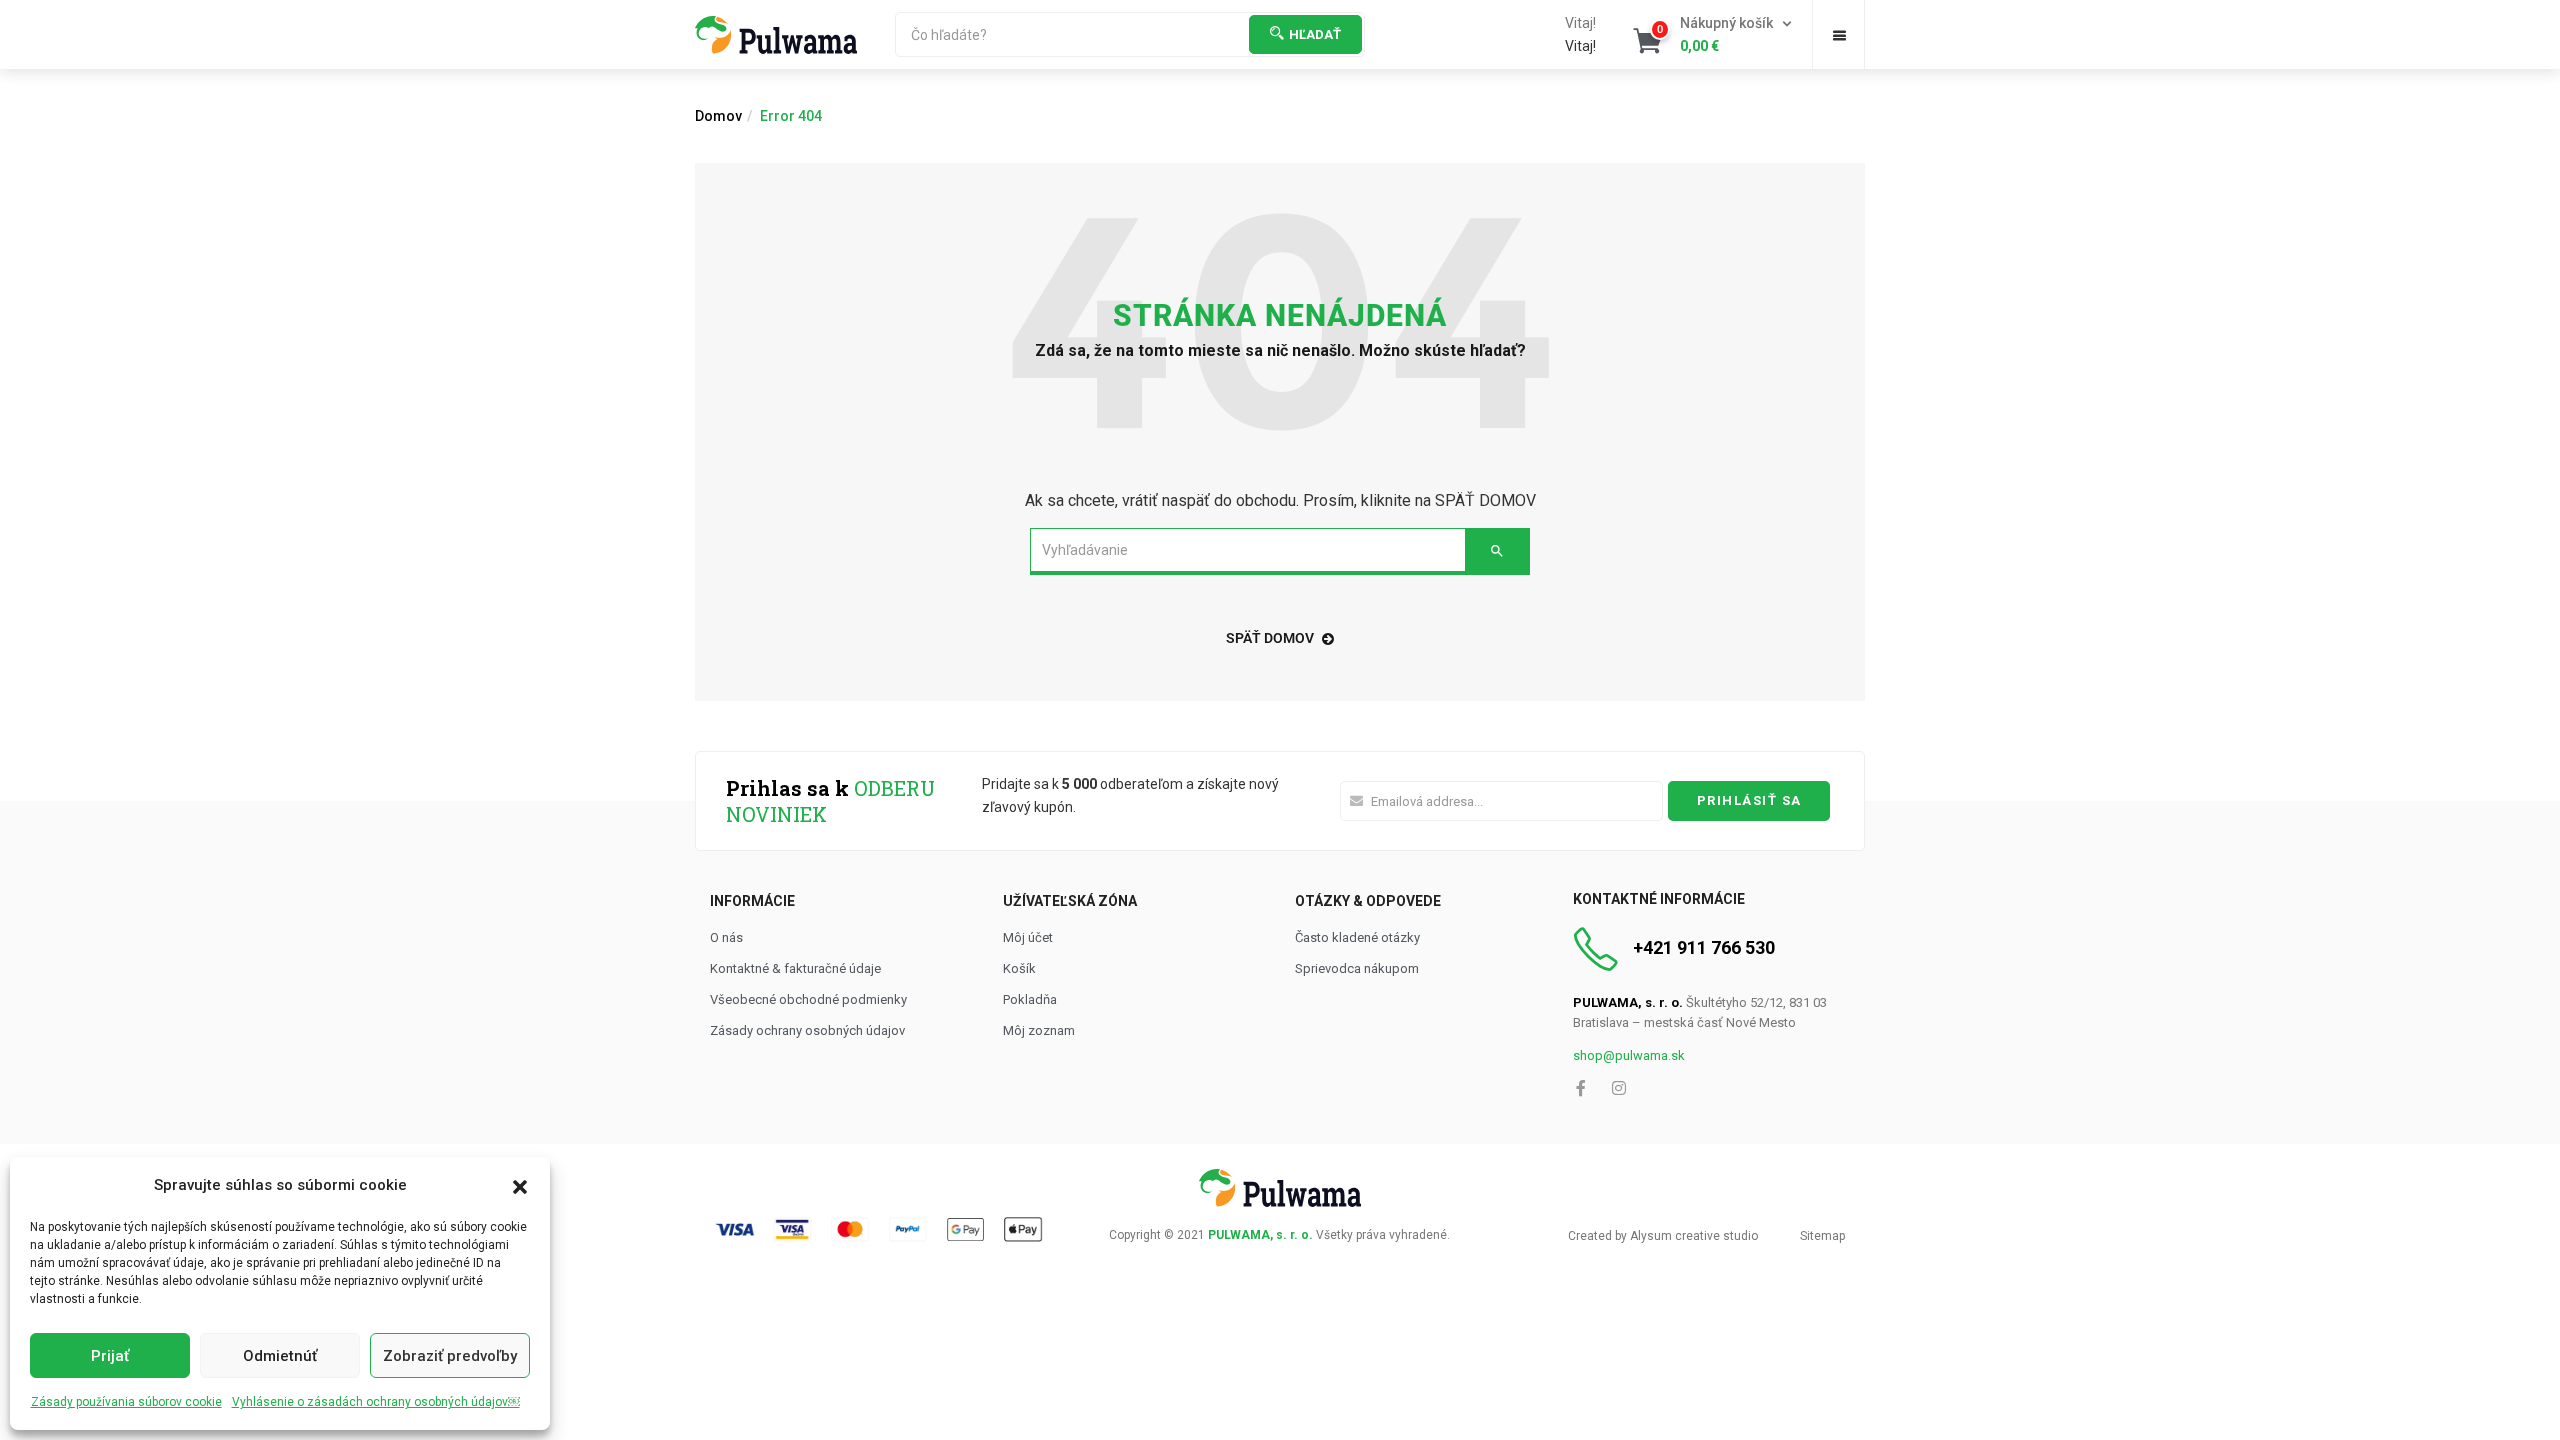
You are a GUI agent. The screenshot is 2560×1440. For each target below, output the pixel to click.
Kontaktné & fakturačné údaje (795, 968)
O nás (726, 937)
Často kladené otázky (1357, 937)
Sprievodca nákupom (1357, 968)
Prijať (110, 1356)
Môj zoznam (1039, 1030)
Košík (1019, 968)
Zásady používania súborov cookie (126, 1402)
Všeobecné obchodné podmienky (808, 999)
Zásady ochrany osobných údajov (807, 1030)
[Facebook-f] (1581, 1088)
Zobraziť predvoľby (450, 1356)
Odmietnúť (280, 1356)
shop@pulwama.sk (1629, 1055)
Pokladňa (1030, 999)
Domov (718, 116)
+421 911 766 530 (1704, 947)
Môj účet (1028, 937)
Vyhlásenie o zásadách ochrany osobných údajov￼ (376, 1402)
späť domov (1270, 638)
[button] (520, 1185)
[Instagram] (1619, 1088)
